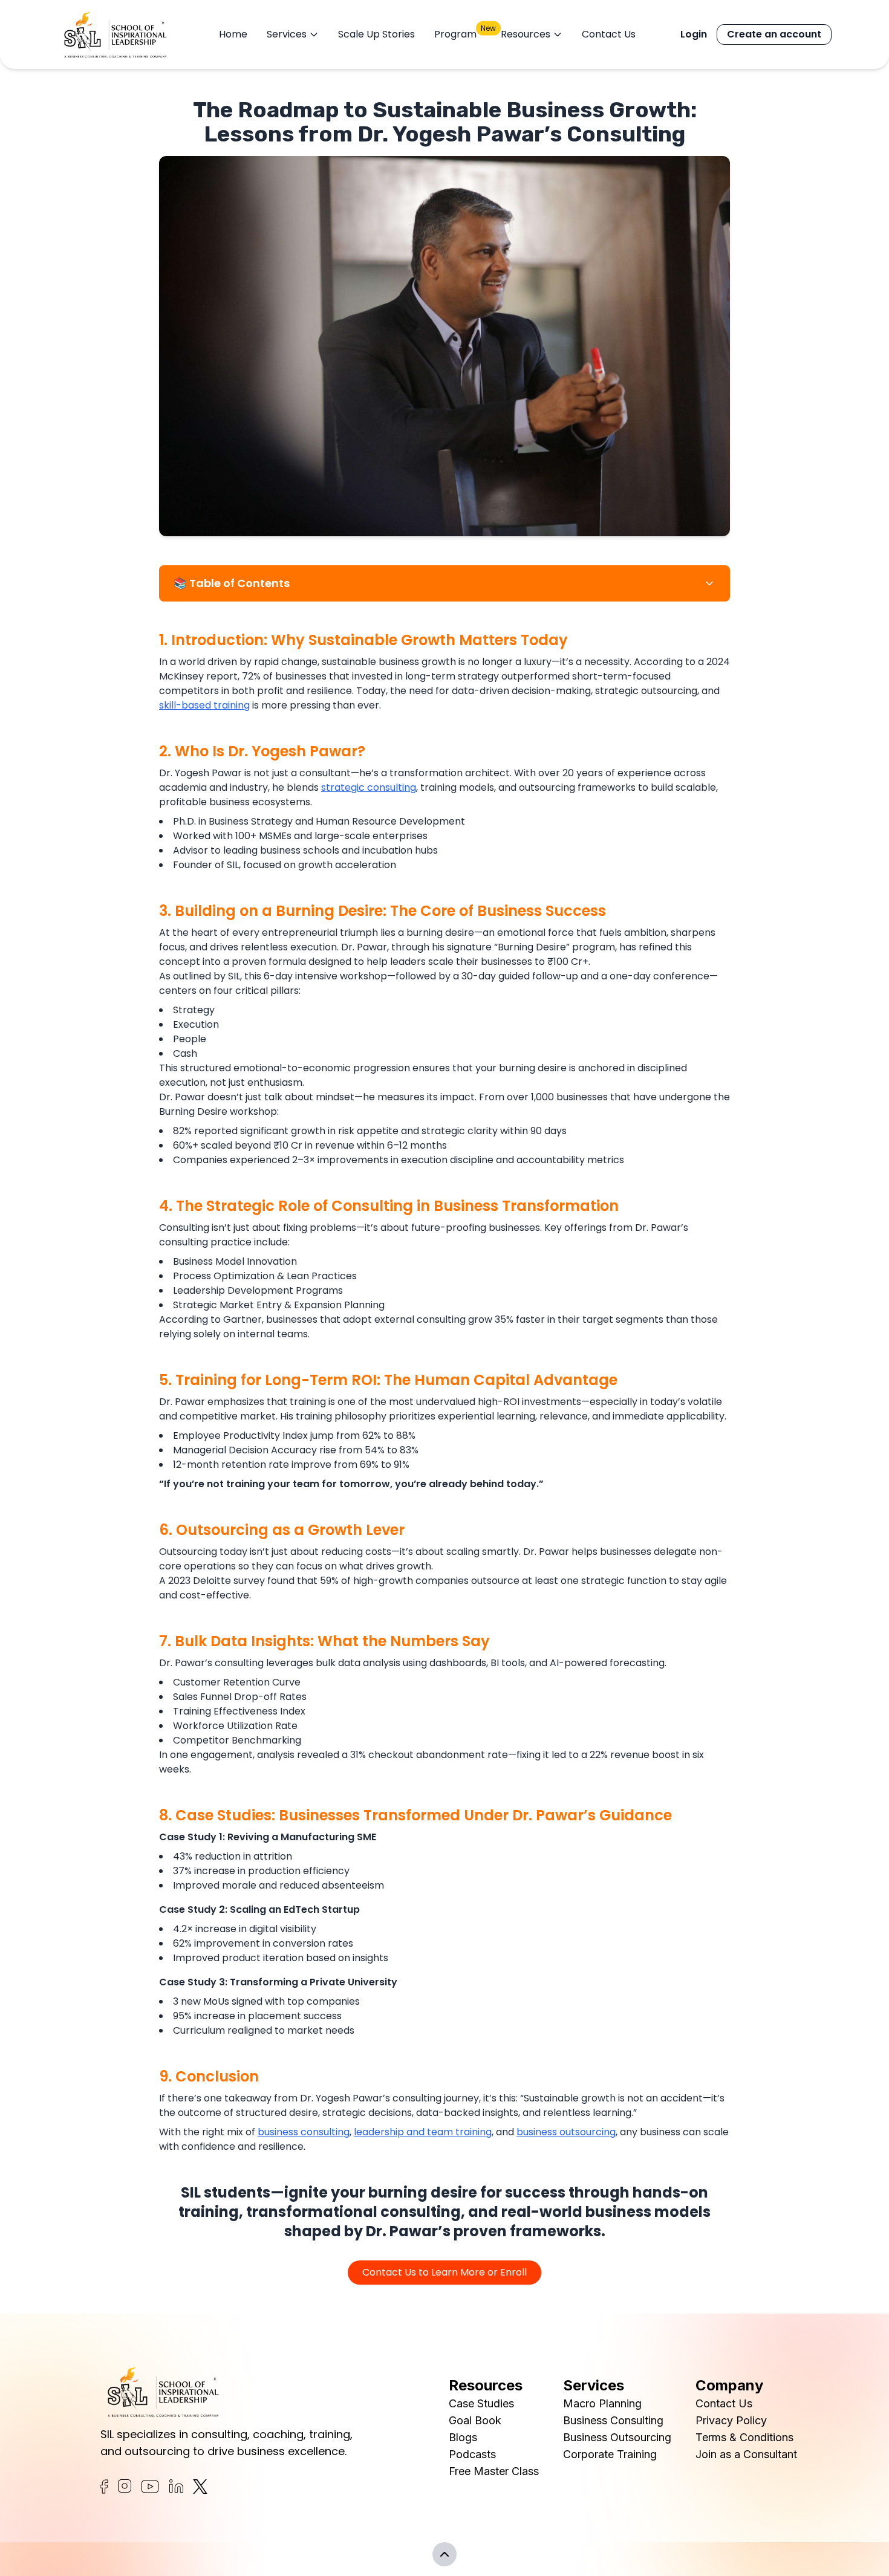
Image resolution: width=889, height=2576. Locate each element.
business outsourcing (566, 2132)
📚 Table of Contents (232, 583)
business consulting (304, 2132)
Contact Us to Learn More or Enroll (444, 2272)
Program (455, 34)
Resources (526, 34)
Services (287, 34)
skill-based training (204, 705)
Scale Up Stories (376, 34)
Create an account (774, 34)
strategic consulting (369, 787)
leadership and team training (423, 2132)
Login (694, 34)
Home (233, 34)
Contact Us (609, 34)
